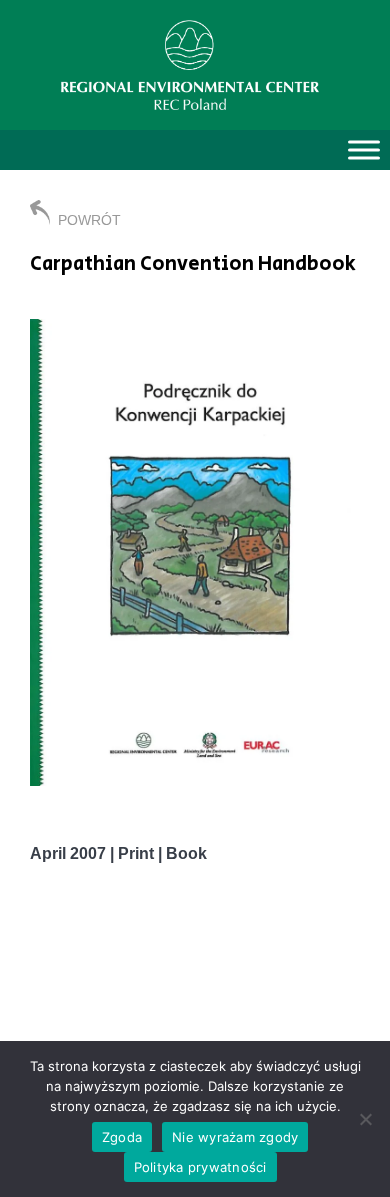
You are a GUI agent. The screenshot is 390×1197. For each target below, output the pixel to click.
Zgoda (122, 1137)
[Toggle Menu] (364, 149)
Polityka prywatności (200, 1167)
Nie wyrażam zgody (235, 1137)
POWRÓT (89, 220)
